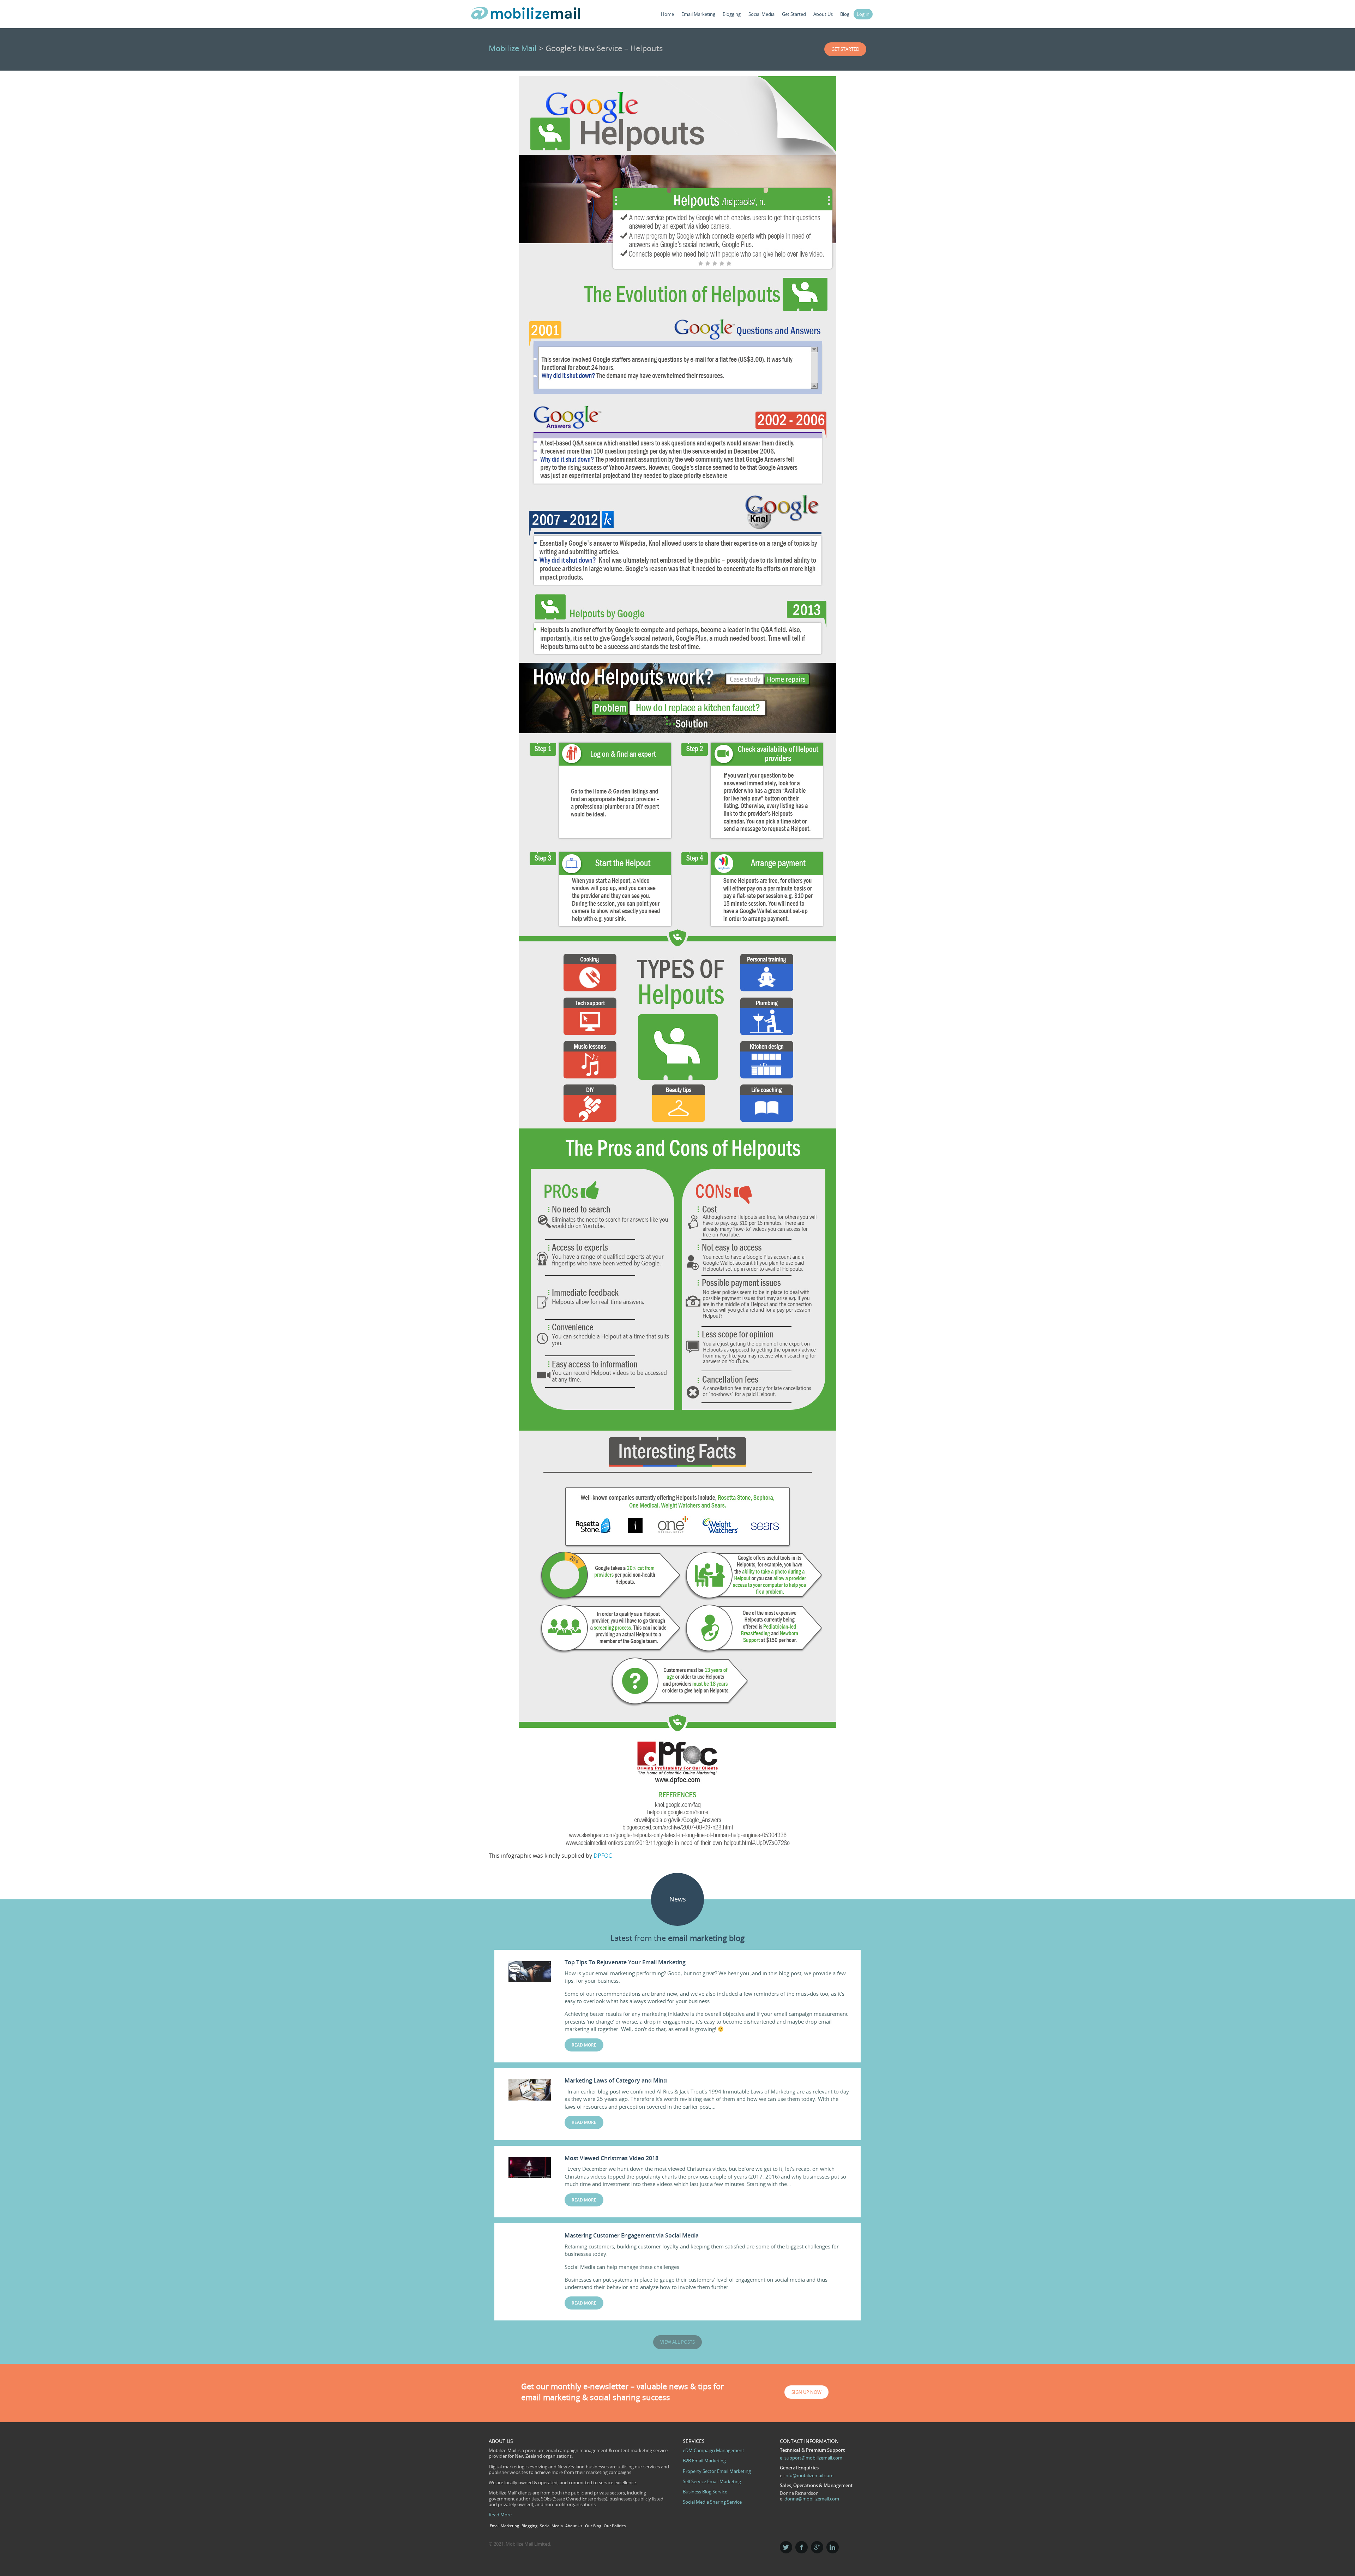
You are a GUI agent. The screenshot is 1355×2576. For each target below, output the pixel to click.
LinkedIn (833, 2547)
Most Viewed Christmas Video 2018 (612, 2158)
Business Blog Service (705, 2492)
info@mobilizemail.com (809, 2475)
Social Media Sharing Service (712, 2502)
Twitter (786, 2547)
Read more (584, 2045)
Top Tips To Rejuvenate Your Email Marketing (625, 1962)
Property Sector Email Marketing (717, 2471)
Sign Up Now (806, 2392)
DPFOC (603, 1856)
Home (667, 14)
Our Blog (593, 2526)
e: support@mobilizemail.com (811, 2458)
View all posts (677, 2342)
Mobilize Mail (513, 48)
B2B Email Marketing (704, 2461)
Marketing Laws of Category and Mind (616, 2080)
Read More (500, 2515)
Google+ (817, 2547)
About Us (823, 14)
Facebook (802, 2547)
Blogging (732, 14)
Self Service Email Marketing (712, 2481)
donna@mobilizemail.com (812, 2499)
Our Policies (615, 2526)
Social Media (761, 14)
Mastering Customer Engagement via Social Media (632, 2235)
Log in (863, 14)
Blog (845, 14)
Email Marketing (698, 14)
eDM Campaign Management (713, 2450)
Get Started (794, 14)
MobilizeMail (526, 15)
